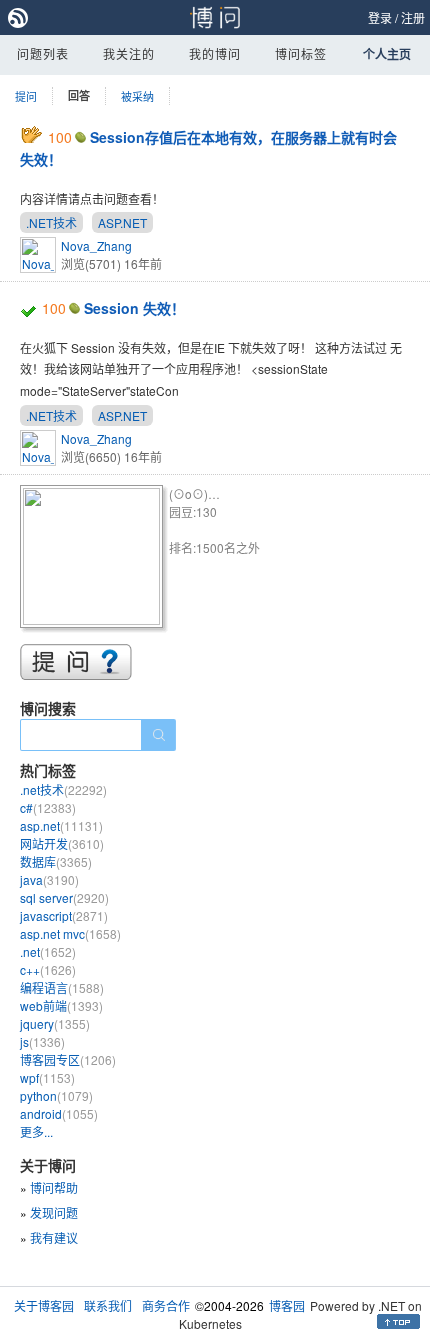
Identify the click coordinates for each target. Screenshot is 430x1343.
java (49, 879)
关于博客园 (44, 1305)
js (42, 1041)
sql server (64, 897)
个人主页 (387, 54)
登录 (380, 17)
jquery (55, 1023)
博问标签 (301, 53)
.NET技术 (51, 222)
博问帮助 (54, 1187)
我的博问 (215, 53)
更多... (36, 1131)
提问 (26, 96)
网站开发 (62, 843)
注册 (413, 17)
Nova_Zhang (96, 245)
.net (48, 951)
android (59, 1113)
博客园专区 (68, 1059)
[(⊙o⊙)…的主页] (94, 559)
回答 (79, 95)
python (56, 1095)
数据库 (56, 861)
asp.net (61, 825)
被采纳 (137, 96)
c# (48, 807)
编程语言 (62, 987)
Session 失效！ (134, 308)
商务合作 (166, 1305)
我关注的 (129, 53)
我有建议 (54, 1237)
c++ (48, 969)
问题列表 (43, 53)
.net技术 (63, 789)
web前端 (61, 1005)
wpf (47, 1077)
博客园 (287, 1305)
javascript (64, 915)
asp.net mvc (70, 933)
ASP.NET (122, 222)
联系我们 (108, 1305)
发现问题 (54, 1212)
